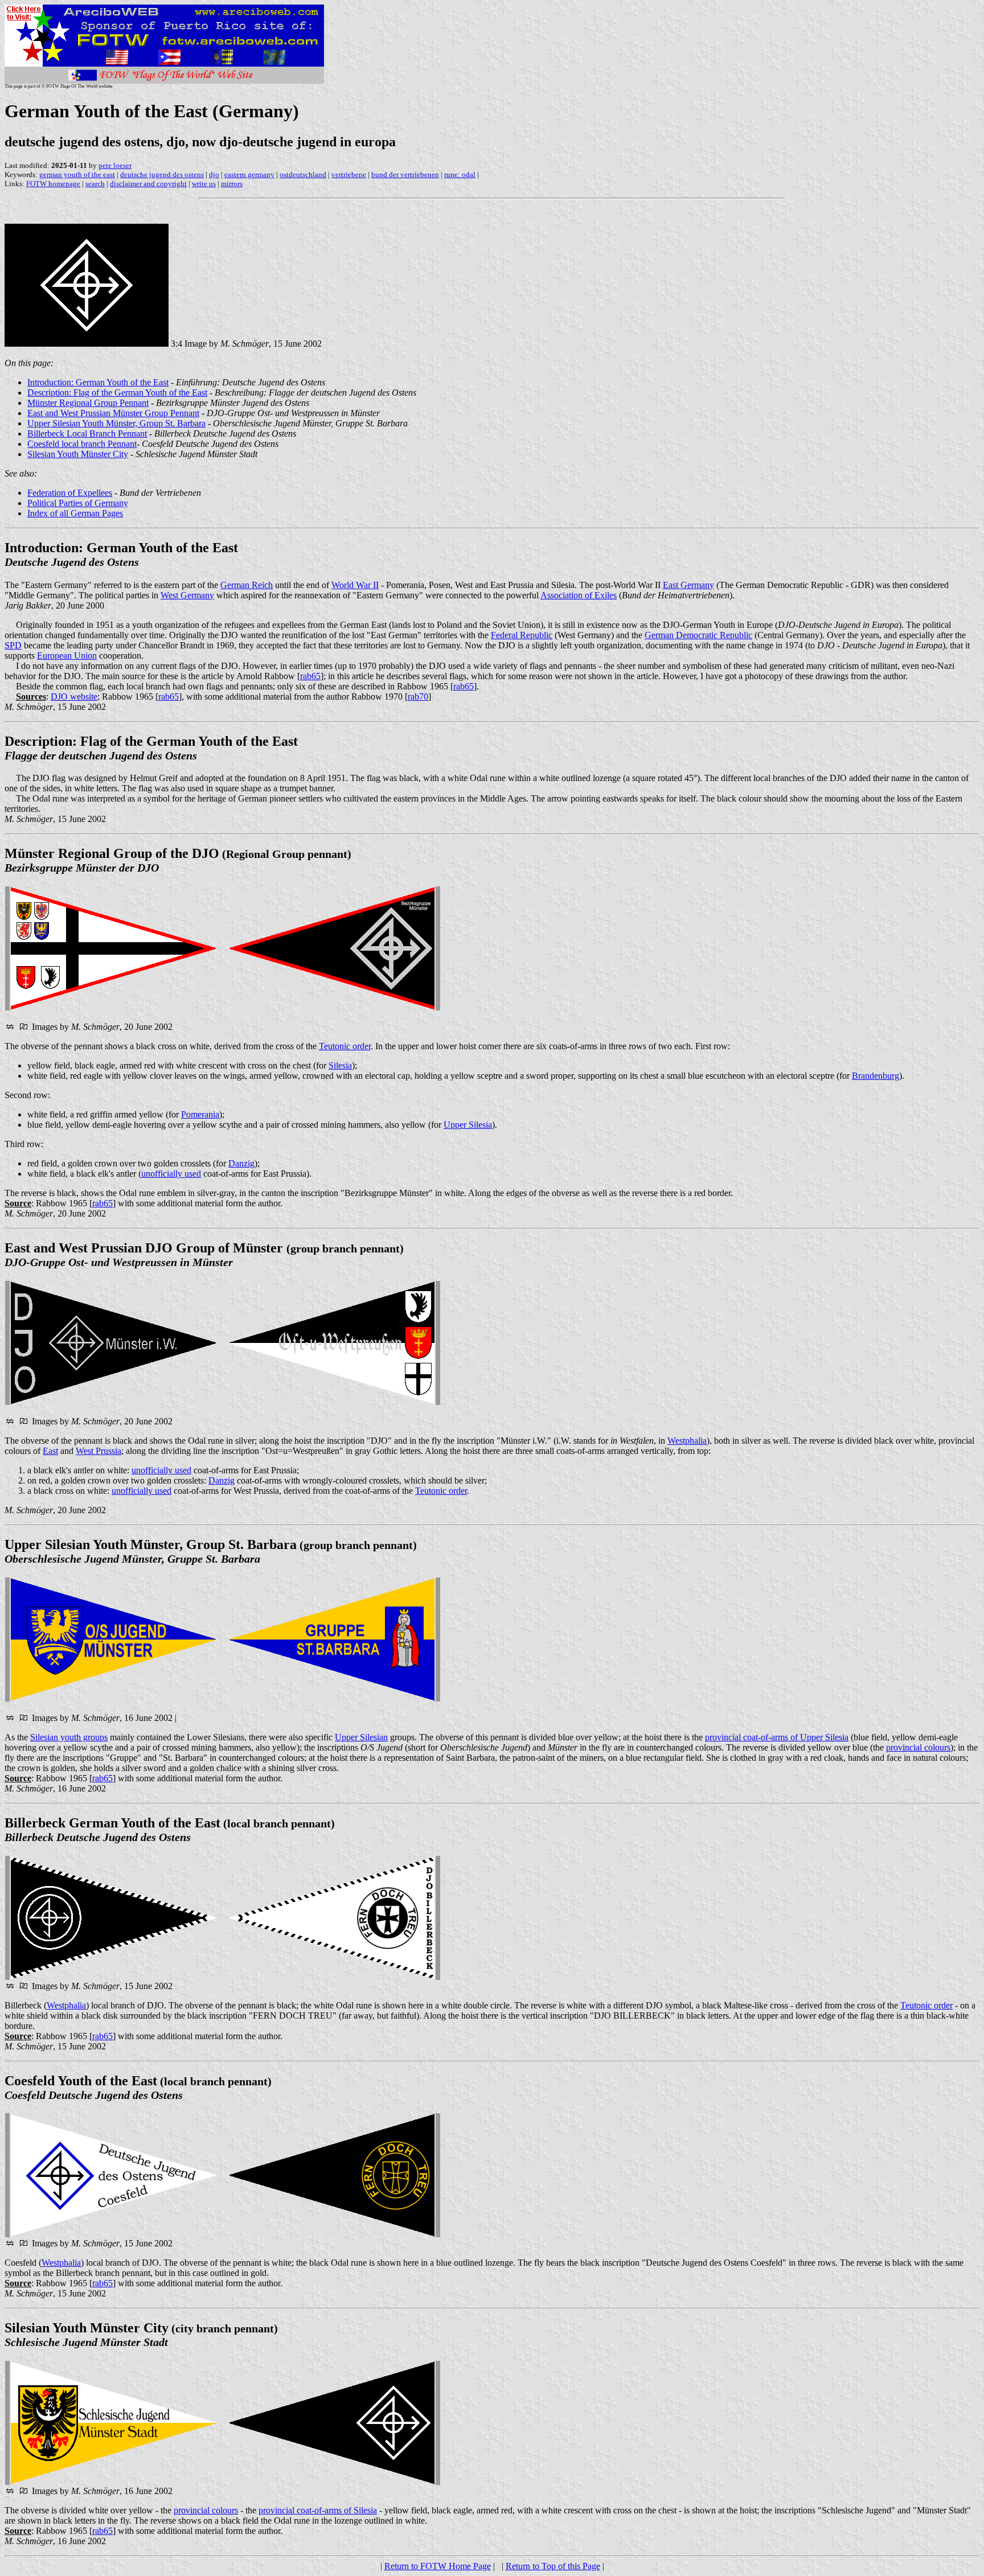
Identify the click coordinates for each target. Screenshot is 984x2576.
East (50, 1451)
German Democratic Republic (698, 635)
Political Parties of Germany (78, 503)
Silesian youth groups (69, 1737)
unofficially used (171, 1174)
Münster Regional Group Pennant (88, 403)
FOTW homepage (53, 184)
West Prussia (99, 1451)
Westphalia (687, 1441)
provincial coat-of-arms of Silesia (318, 2510)
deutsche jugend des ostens (162, 174)
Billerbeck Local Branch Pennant (87, 434)
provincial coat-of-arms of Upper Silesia (777, 1737)
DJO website (74, 697)
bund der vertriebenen (405, 174)
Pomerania (200, 1114)
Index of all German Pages (75, 513)
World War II (355, 585)
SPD (13, 645)
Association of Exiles (579, 595)
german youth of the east (77, 174)
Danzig (241, 1163)
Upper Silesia (468, 1125)
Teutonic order (345, 1046)
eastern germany (249, 174)
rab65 (310, 676)
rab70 (418, 697)
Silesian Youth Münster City (78, 454)
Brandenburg (876, 1076)
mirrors (232, 184)
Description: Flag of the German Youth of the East (117, 393)
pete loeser (115, 165)
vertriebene (349, 174)
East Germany (688, 585)
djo (214, 174)
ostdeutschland (303, 174)
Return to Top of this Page (553, 2566)
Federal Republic (522, 635)
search (95, 184)
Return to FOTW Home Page (438, 2566)
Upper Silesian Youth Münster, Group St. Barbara (116, 423)
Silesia (340, 1065)
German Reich (247, 585)
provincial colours (918, 1747)
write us (204, 184)
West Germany (187, 595)
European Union (67, 656)
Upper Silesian (361, 1737)
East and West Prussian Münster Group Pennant (113, 413)
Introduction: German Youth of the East (98, 382)
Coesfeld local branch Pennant (82, 444)
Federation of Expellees (70, 493)
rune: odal (460, 174)
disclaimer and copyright (148, 184)
